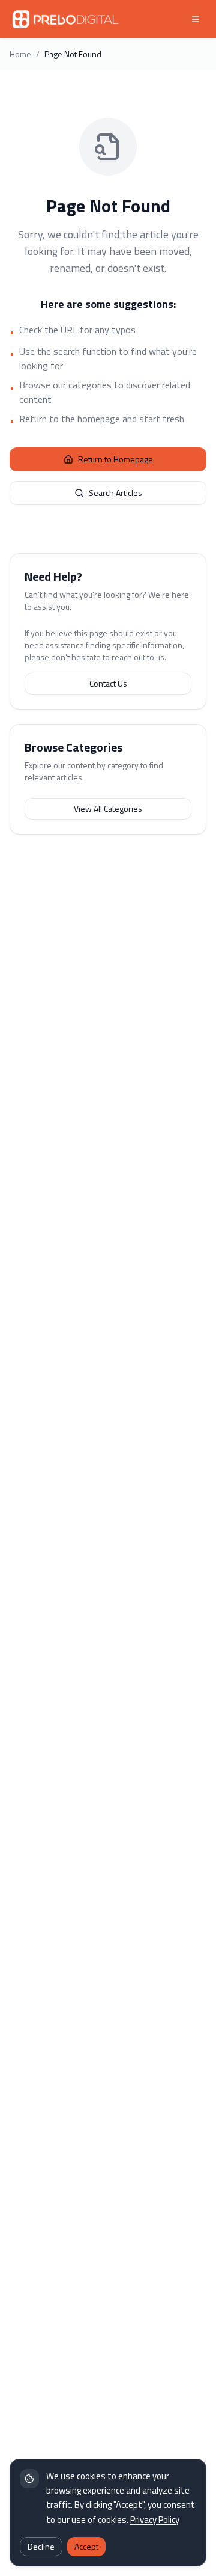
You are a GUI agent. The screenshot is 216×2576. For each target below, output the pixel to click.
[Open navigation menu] (196, 19)
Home (20, 54)
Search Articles (115, 493)
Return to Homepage (115, 459)
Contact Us (108, 683)
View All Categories (108, 808)
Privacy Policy (155, 2520)
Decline (41, 2546)
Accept (86, 2546)
